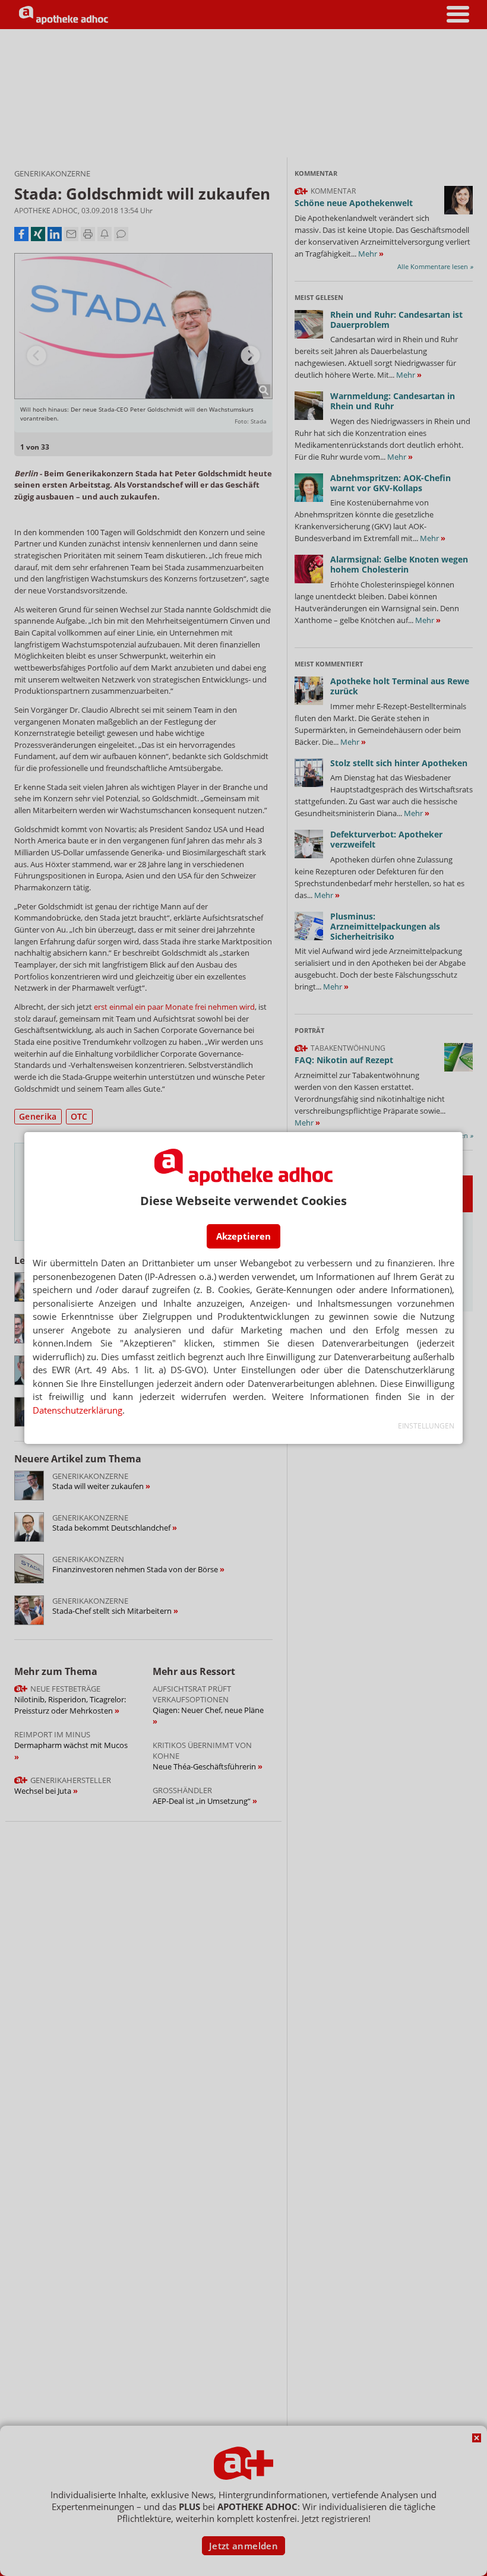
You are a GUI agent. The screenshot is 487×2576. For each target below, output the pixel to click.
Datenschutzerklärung (78, 1410)
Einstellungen (426, 1426)
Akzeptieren (243, 1236)
